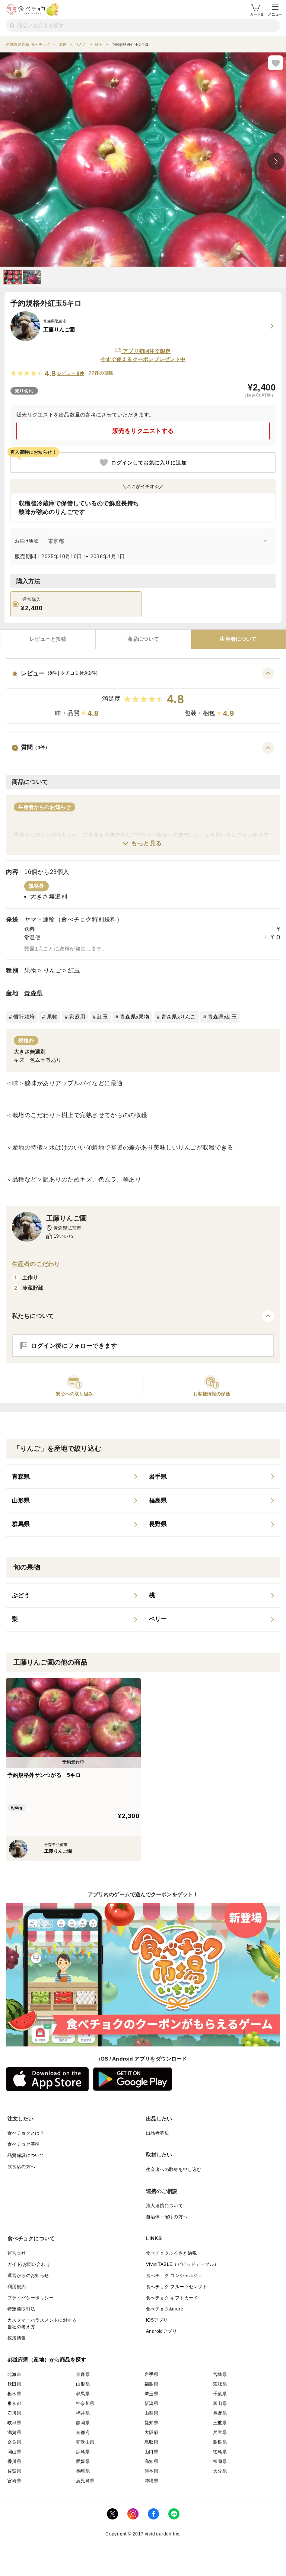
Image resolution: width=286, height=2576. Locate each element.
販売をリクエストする (143, 431)
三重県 (220, 2423)
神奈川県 (85, 2403)
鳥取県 (151, 2442)
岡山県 (14, 2452)
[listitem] (74, 1477)
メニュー (275, 14)
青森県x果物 (135, 1017)
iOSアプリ (157, 2320)
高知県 (151, 2461)
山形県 (83, 2384)
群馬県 (83, 2394)
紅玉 (74, 970)
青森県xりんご (179, 1017)
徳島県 (220, 2452)
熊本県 (151, 2471)
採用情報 (17, 2338)
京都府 (83, 2432)
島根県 (220, 2442)
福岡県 (220, 2461)
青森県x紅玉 (223, 1017)
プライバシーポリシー (31, 2298)
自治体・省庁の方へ (167, 2217)
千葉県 (220, 2394)
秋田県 (14, 2384)
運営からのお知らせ (28, 2276)
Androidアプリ (161, 2331)
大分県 (220, 2471)
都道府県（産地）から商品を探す (47, 2360)
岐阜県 (14, 2423)
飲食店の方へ (21, 2167)
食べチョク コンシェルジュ (174, 2276)
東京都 (14, 2403)
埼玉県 (151, 2394)
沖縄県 (151, 2481)
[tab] (48, 639)
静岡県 (83, 2423)
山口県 (151, 2452)
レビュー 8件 (71, 373)
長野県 (220, 2413)
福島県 (151, 2384)
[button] (143, 696)
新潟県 (151, 2403)
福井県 (83, 2413)
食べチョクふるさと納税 (171, 2253)
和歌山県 (85, 2442)
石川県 (14, 2413)
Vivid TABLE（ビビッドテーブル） (182, 2264)
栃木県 (14, 2394)
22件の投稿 (101, 373)
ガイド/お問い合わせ (29, 2264)
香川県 (14, 2461)
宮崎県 (14, 2481)
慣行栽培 (24, 1017)
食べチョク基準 (24, 2144)
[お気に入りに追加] (276, 63)
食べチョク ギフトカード (172, 2298)
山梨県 (151, 2413)
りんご (53, 970)
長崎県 (83, 2471)
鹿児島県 (85, 2481)
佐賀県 (14, 2471)
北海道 (14, 2374)
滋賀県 (14, 2432)
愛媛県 (83, 2461)
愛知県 (151, 2423)
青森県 (34, 993)
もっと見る (147, 843)
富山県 (220, 2403)
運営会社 (17, 2253)
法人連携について (164, 2206)
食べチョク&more (165, 2309)
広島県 (83, 2452)
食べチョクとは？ (26, 2133)
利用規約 (17, 2287)
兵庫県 (220, 2432)
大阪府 (151, 2432)
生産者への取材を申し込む (174, 2170)
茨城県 (220, 2384)
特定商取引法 (21, 2309)
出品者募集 (158, 2133)
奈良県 (14, 2442)
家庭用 (77, 1017)
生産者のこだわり (36, 1264)
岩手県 (151, 2374)
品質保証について (26, 2155)
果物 (30, 970)
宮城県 (220, 2374)
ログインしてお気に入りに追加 (149, 463)
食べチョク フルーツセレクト (177, 2287)
